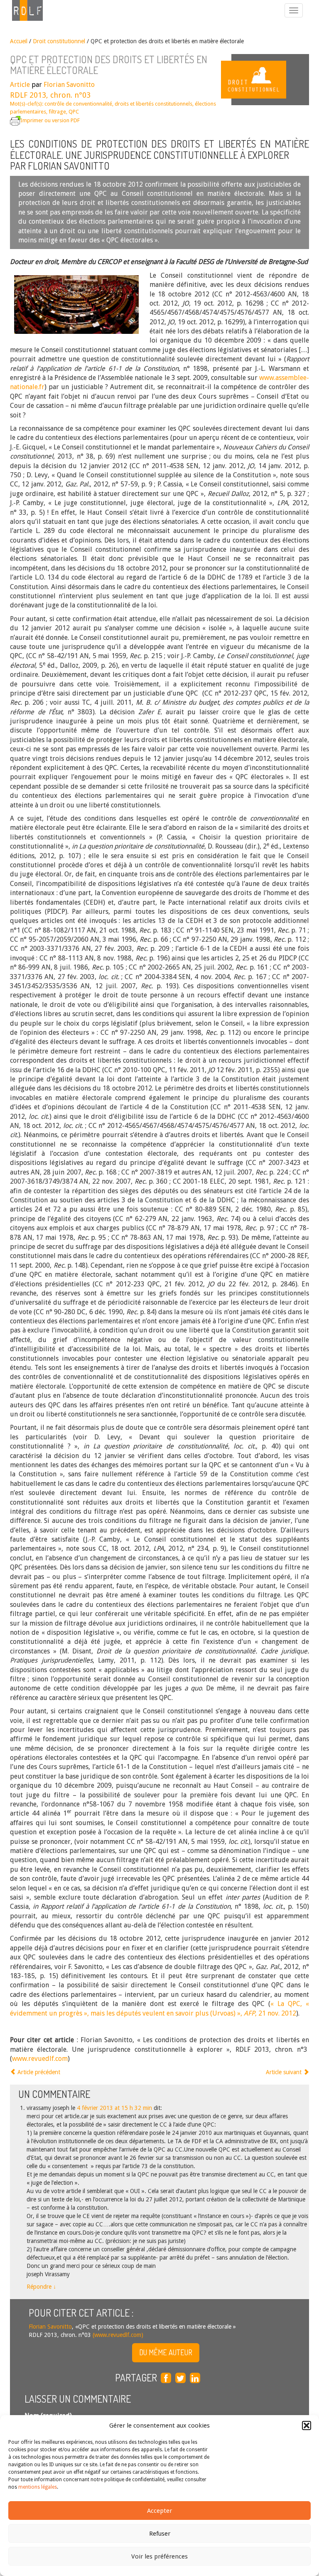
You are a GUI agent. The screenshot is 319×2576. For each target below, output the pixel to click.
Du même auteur (166, 2352)
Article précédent (38, 2072)
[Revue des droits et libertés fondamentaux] (23, 10)
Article (20, 85)
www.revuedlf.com (40, 2059)
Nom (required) (48, 2416)
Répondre (41, 2287)
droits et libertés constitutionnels (153, 104)
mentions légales (38, 2487)
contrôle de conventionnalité (78, 104)
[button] (307, 2425)
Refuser (160, 2534)
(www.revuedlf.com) (117, 2335)
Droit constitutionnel (59, 41)
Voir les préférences (159, 2556)
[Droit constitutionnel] (270, 80)
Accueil (19, 41)
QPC (74, 112)
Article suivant (285, 2072)
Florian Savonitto (69, 85)
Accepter (159, 2511)
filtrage (57, 112)
